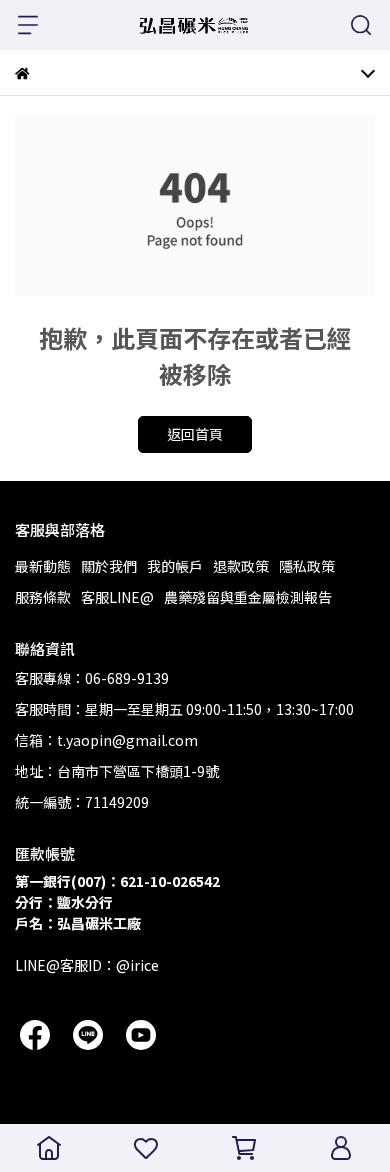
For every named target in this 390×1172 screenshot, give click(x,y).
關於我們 (109, 566)
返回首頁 (195, 434)
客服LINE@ (117, 597)
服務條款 (43, 597)
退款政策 (241, 566)
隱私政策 (307, 566)
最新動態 (43, 566)
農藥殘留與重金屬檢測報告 (248, 597)
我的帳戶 (175, 566)
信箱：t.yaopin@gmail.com (106, 740)
